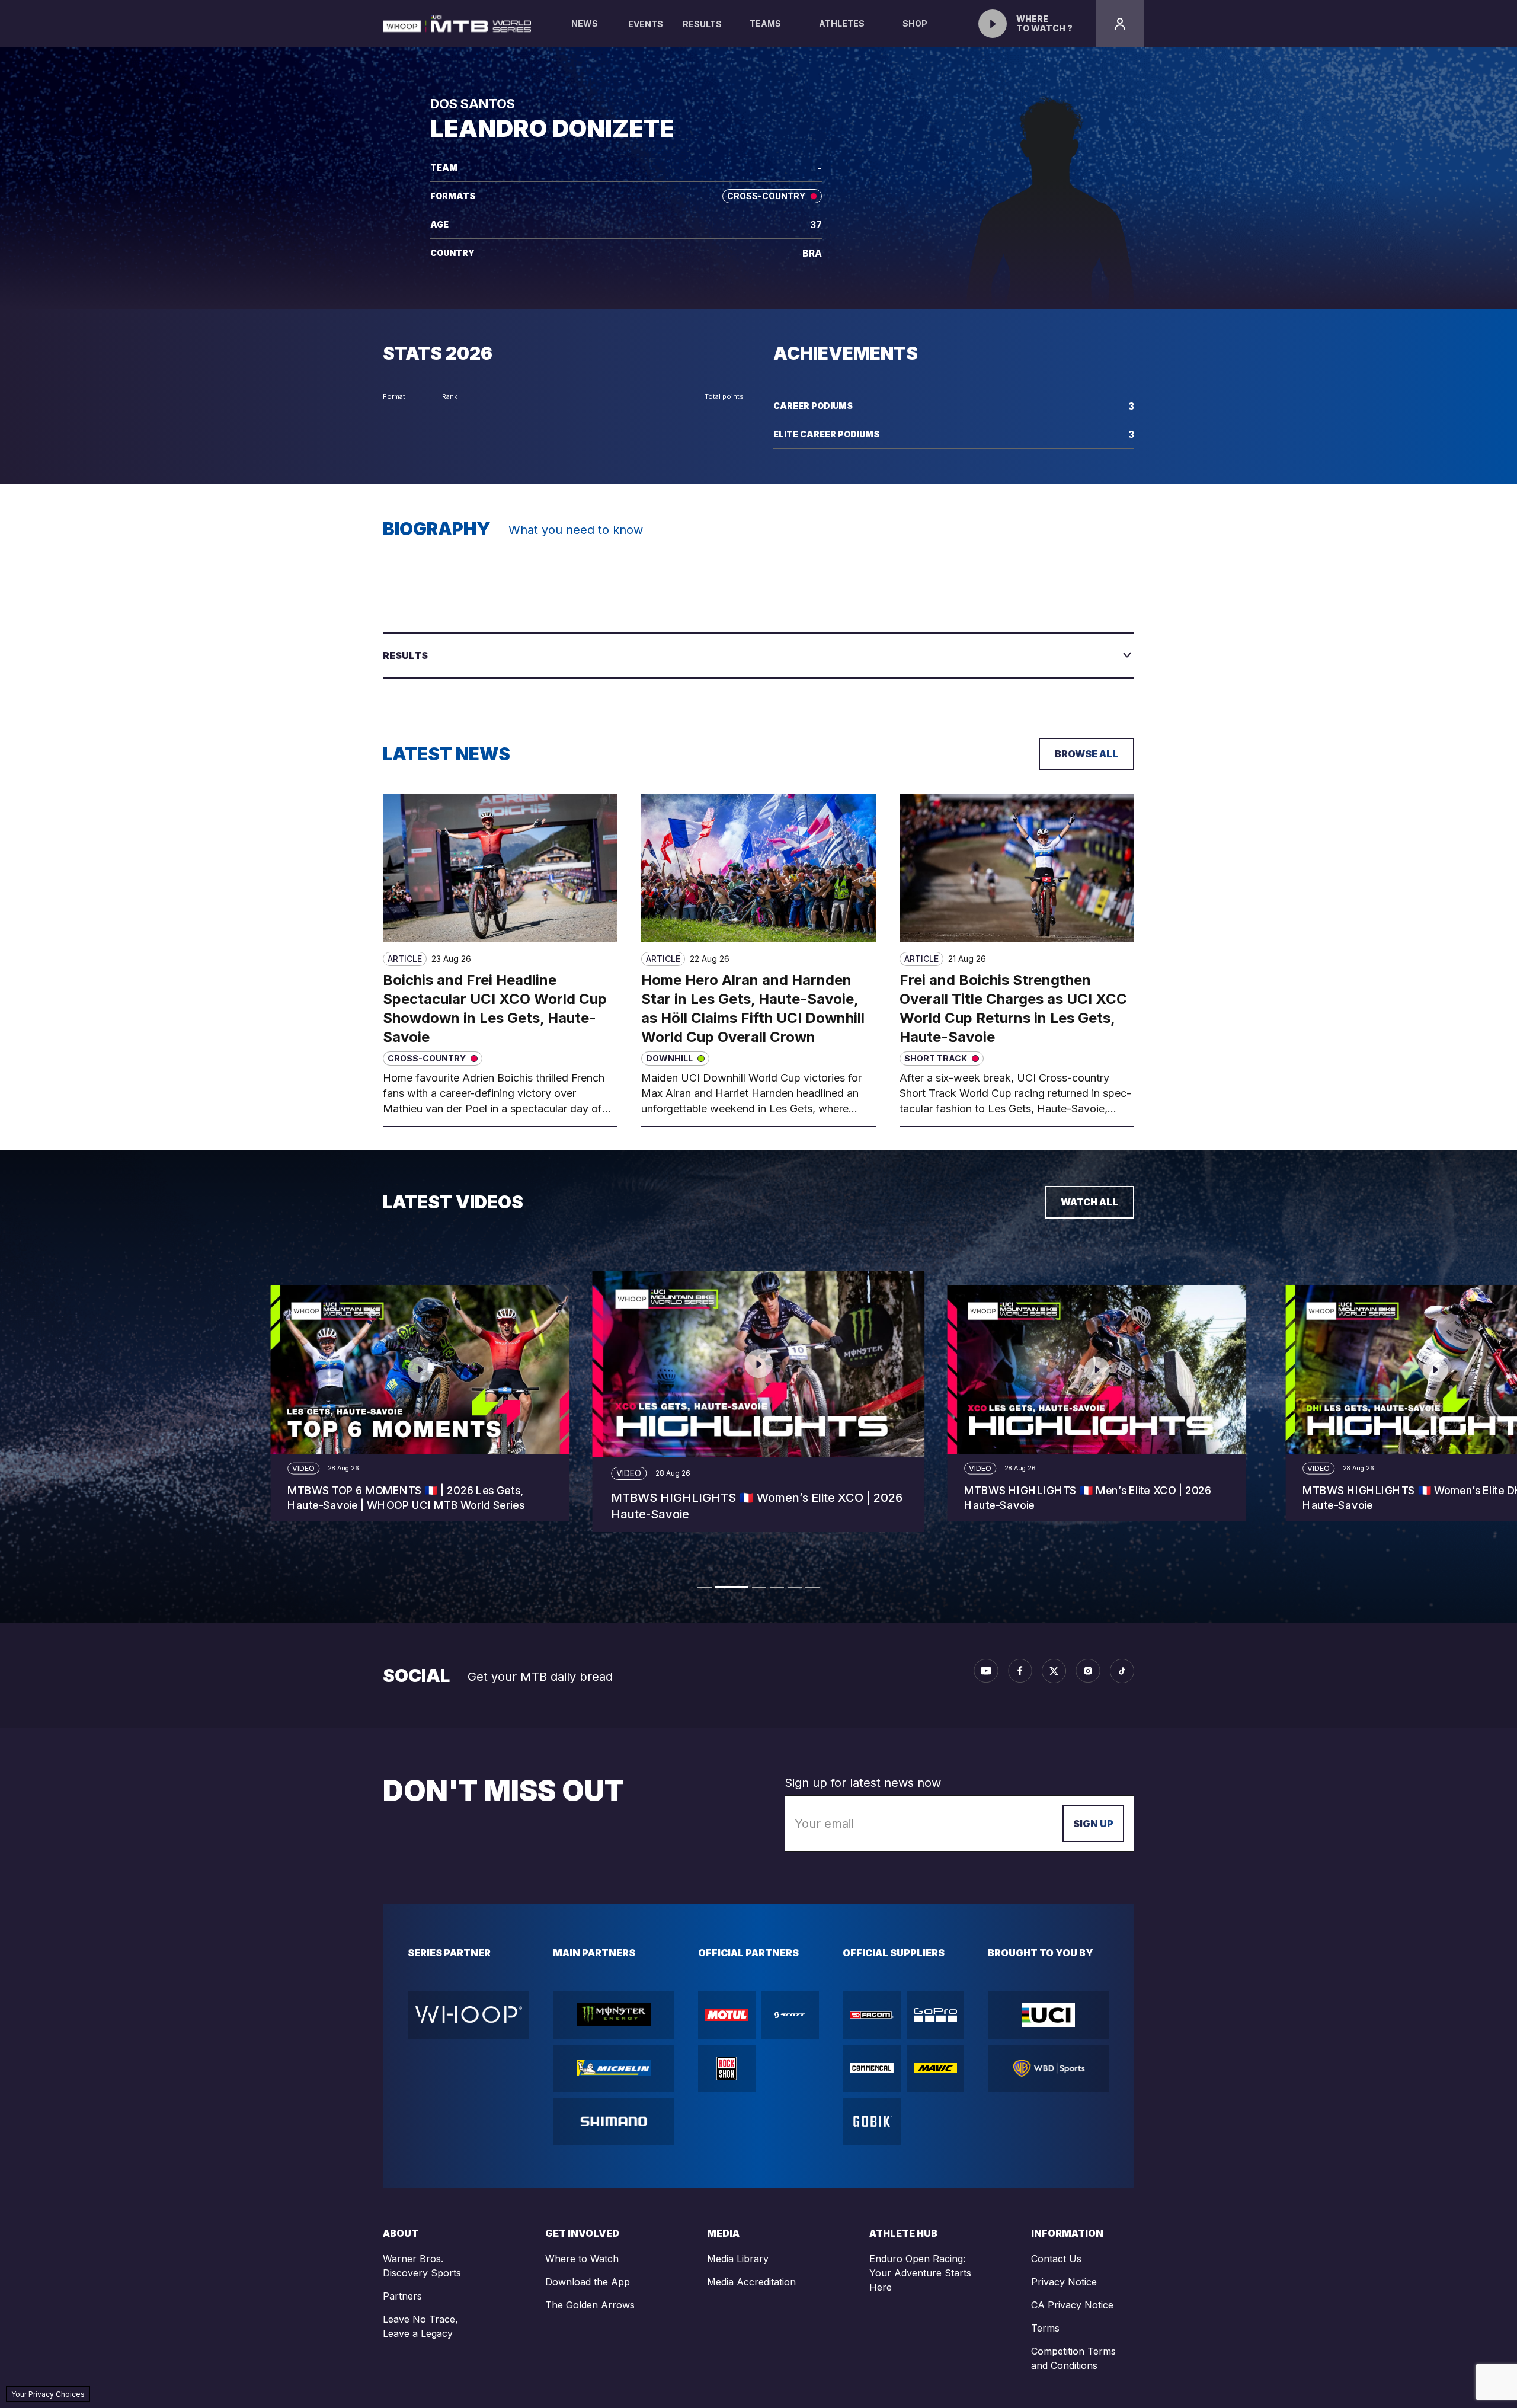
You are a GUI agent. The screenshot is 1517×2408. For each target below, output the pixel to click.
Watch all (1089, 1202)
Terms (1045, 2328)
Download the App (588, 2282)
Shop (915, 23)
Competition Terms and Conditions (1073, 2358)
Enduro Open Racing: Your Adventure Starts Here (920, 2273)
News (585, 23)
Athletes (842, 23)
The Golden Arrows (590, 2305)
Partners (402, 2296)
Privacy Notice (1064, 2282)
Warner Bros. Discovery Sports (422, 2266)
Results (702, 24)
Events (646, 24)
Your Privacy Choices (48, 2394)
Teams (765, 23)
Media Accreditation (751, 2282)
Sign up (1093, 1824)
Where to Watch (582, 2259)
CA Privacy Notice (1072, 2305)
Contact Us (1056, 2259)
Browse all (1086, 754)
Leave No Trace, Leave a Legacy (420, 2326)
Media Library (738, 2259)
